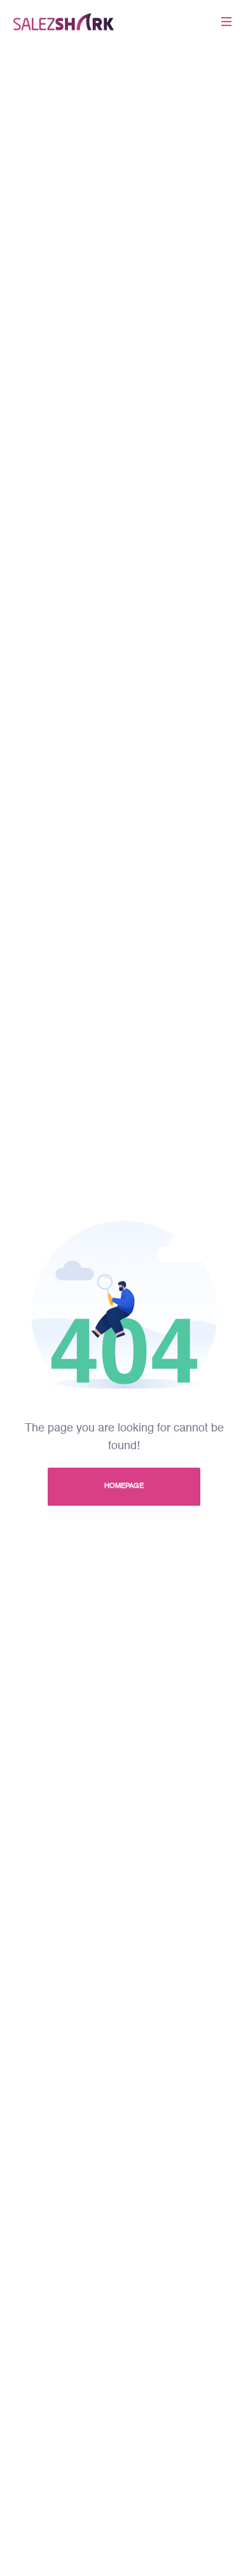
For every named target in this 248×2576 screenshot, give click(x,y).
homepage (124, 1486)
